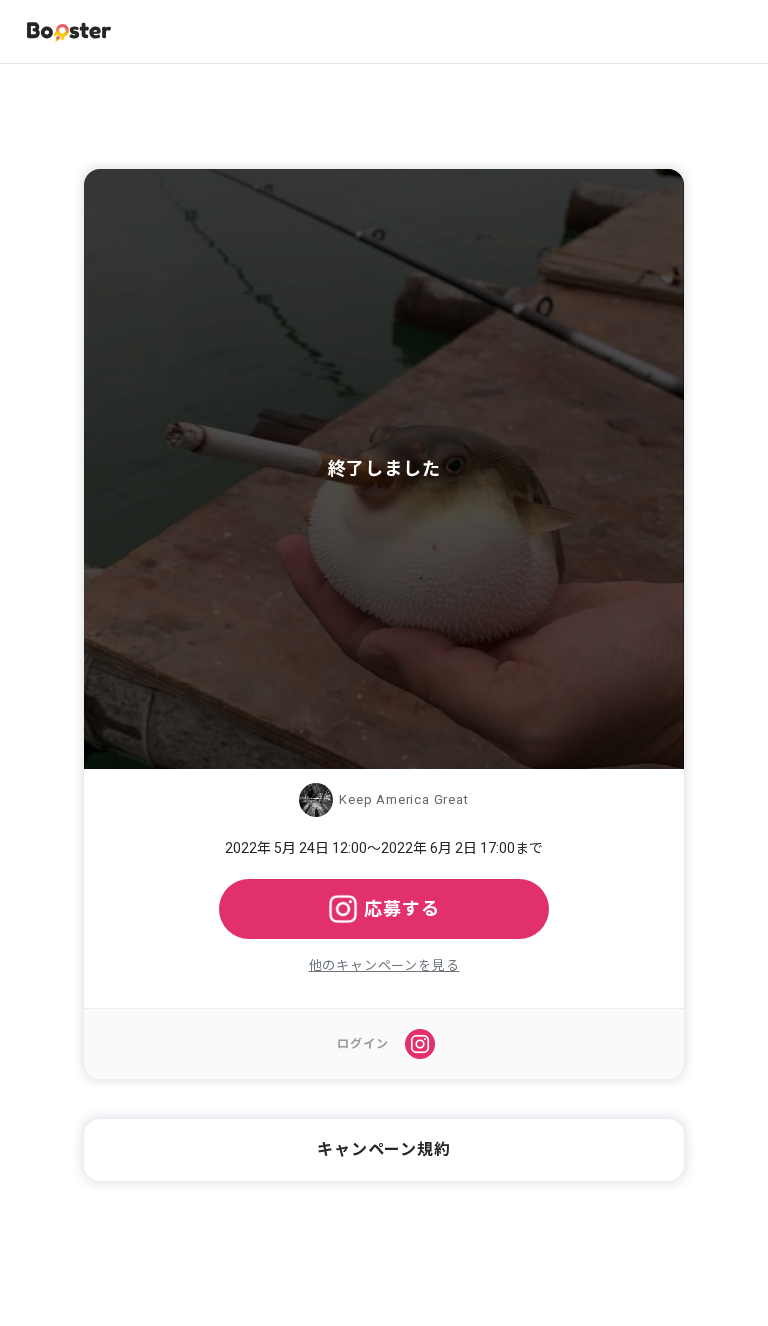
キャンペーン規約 (383, 1149)
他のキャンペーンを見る (384, 965)
